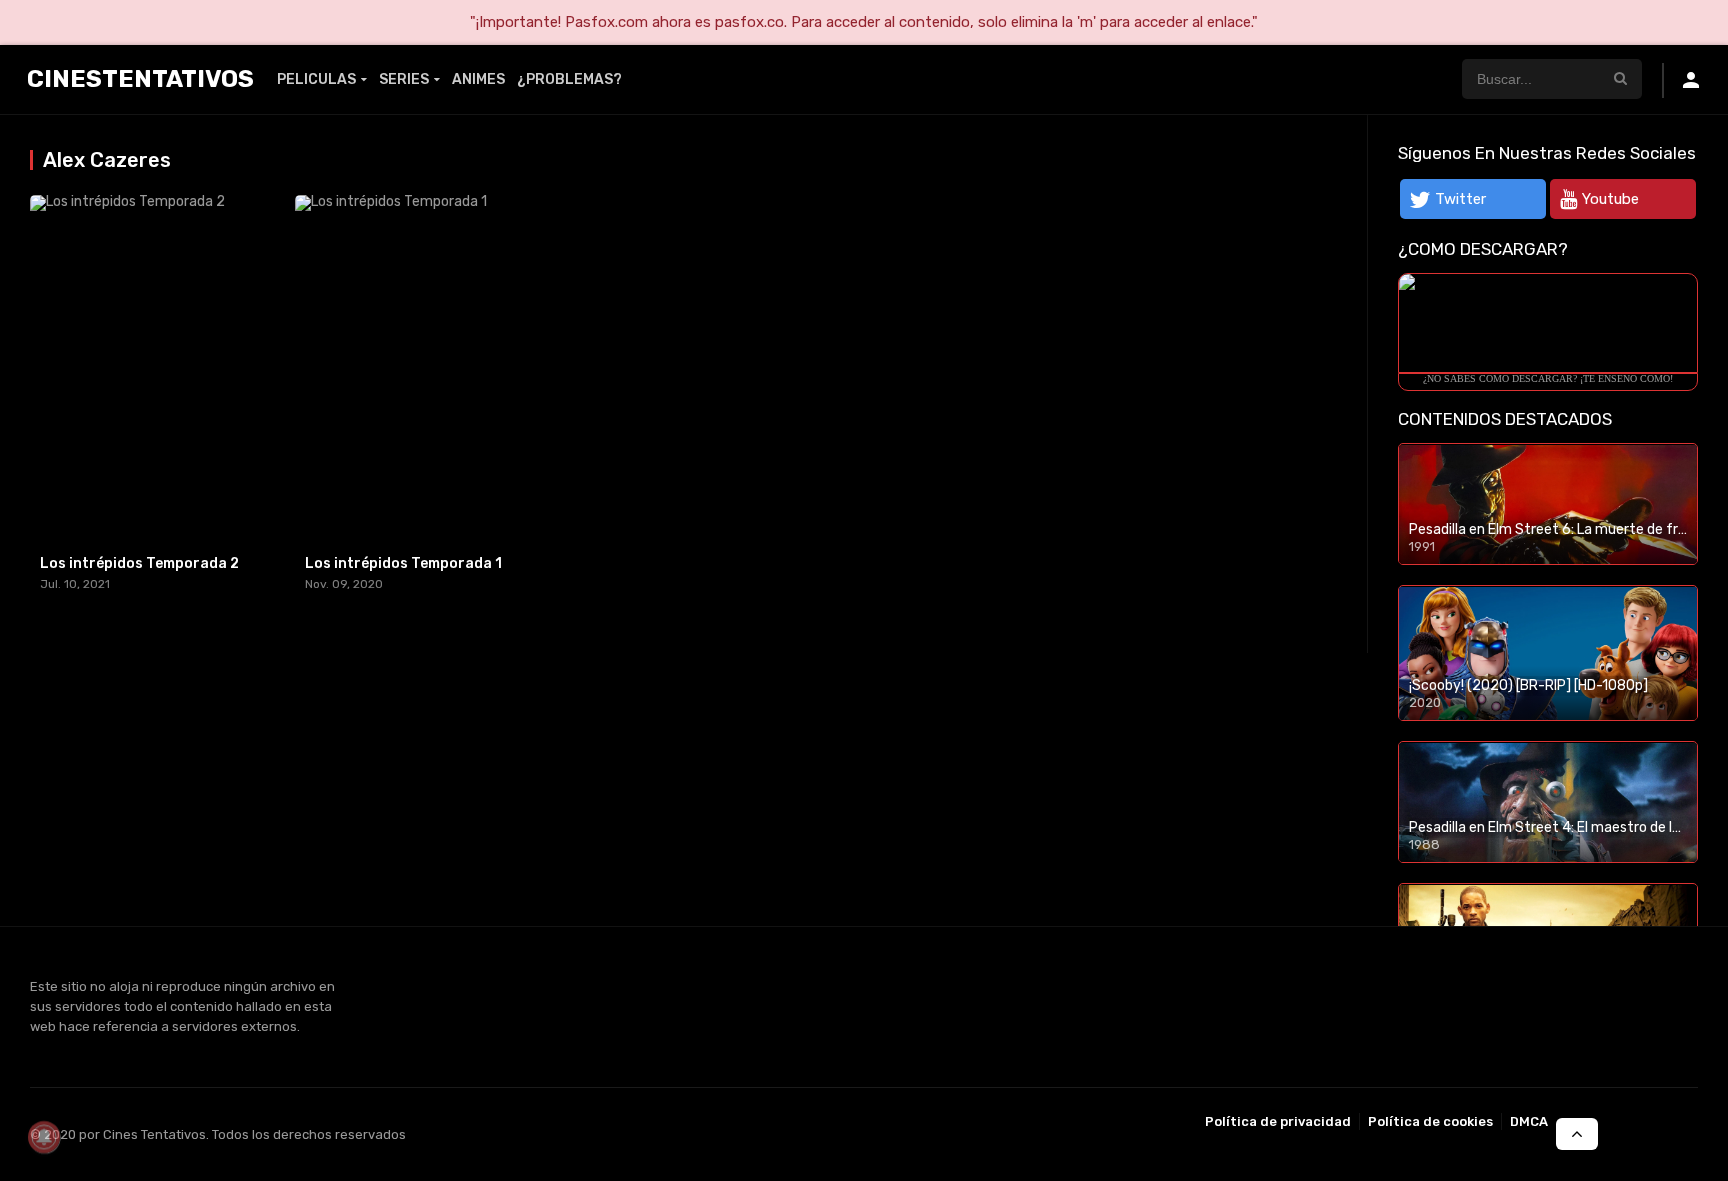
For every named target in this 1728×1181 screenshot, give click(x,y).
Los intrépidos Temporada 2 (139, 563)
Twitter (1460, 199)
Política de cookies (1430, 1121)
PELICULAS (316, 79)
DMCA (1529, 1121)
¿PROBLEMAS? (569, 79)
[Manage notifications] (44, 1137)
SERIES (404, 79)
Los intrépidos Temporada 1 (403, 563)
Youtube (1610, 199)
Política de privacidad (1278, 1121)
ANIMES (478, 79)
